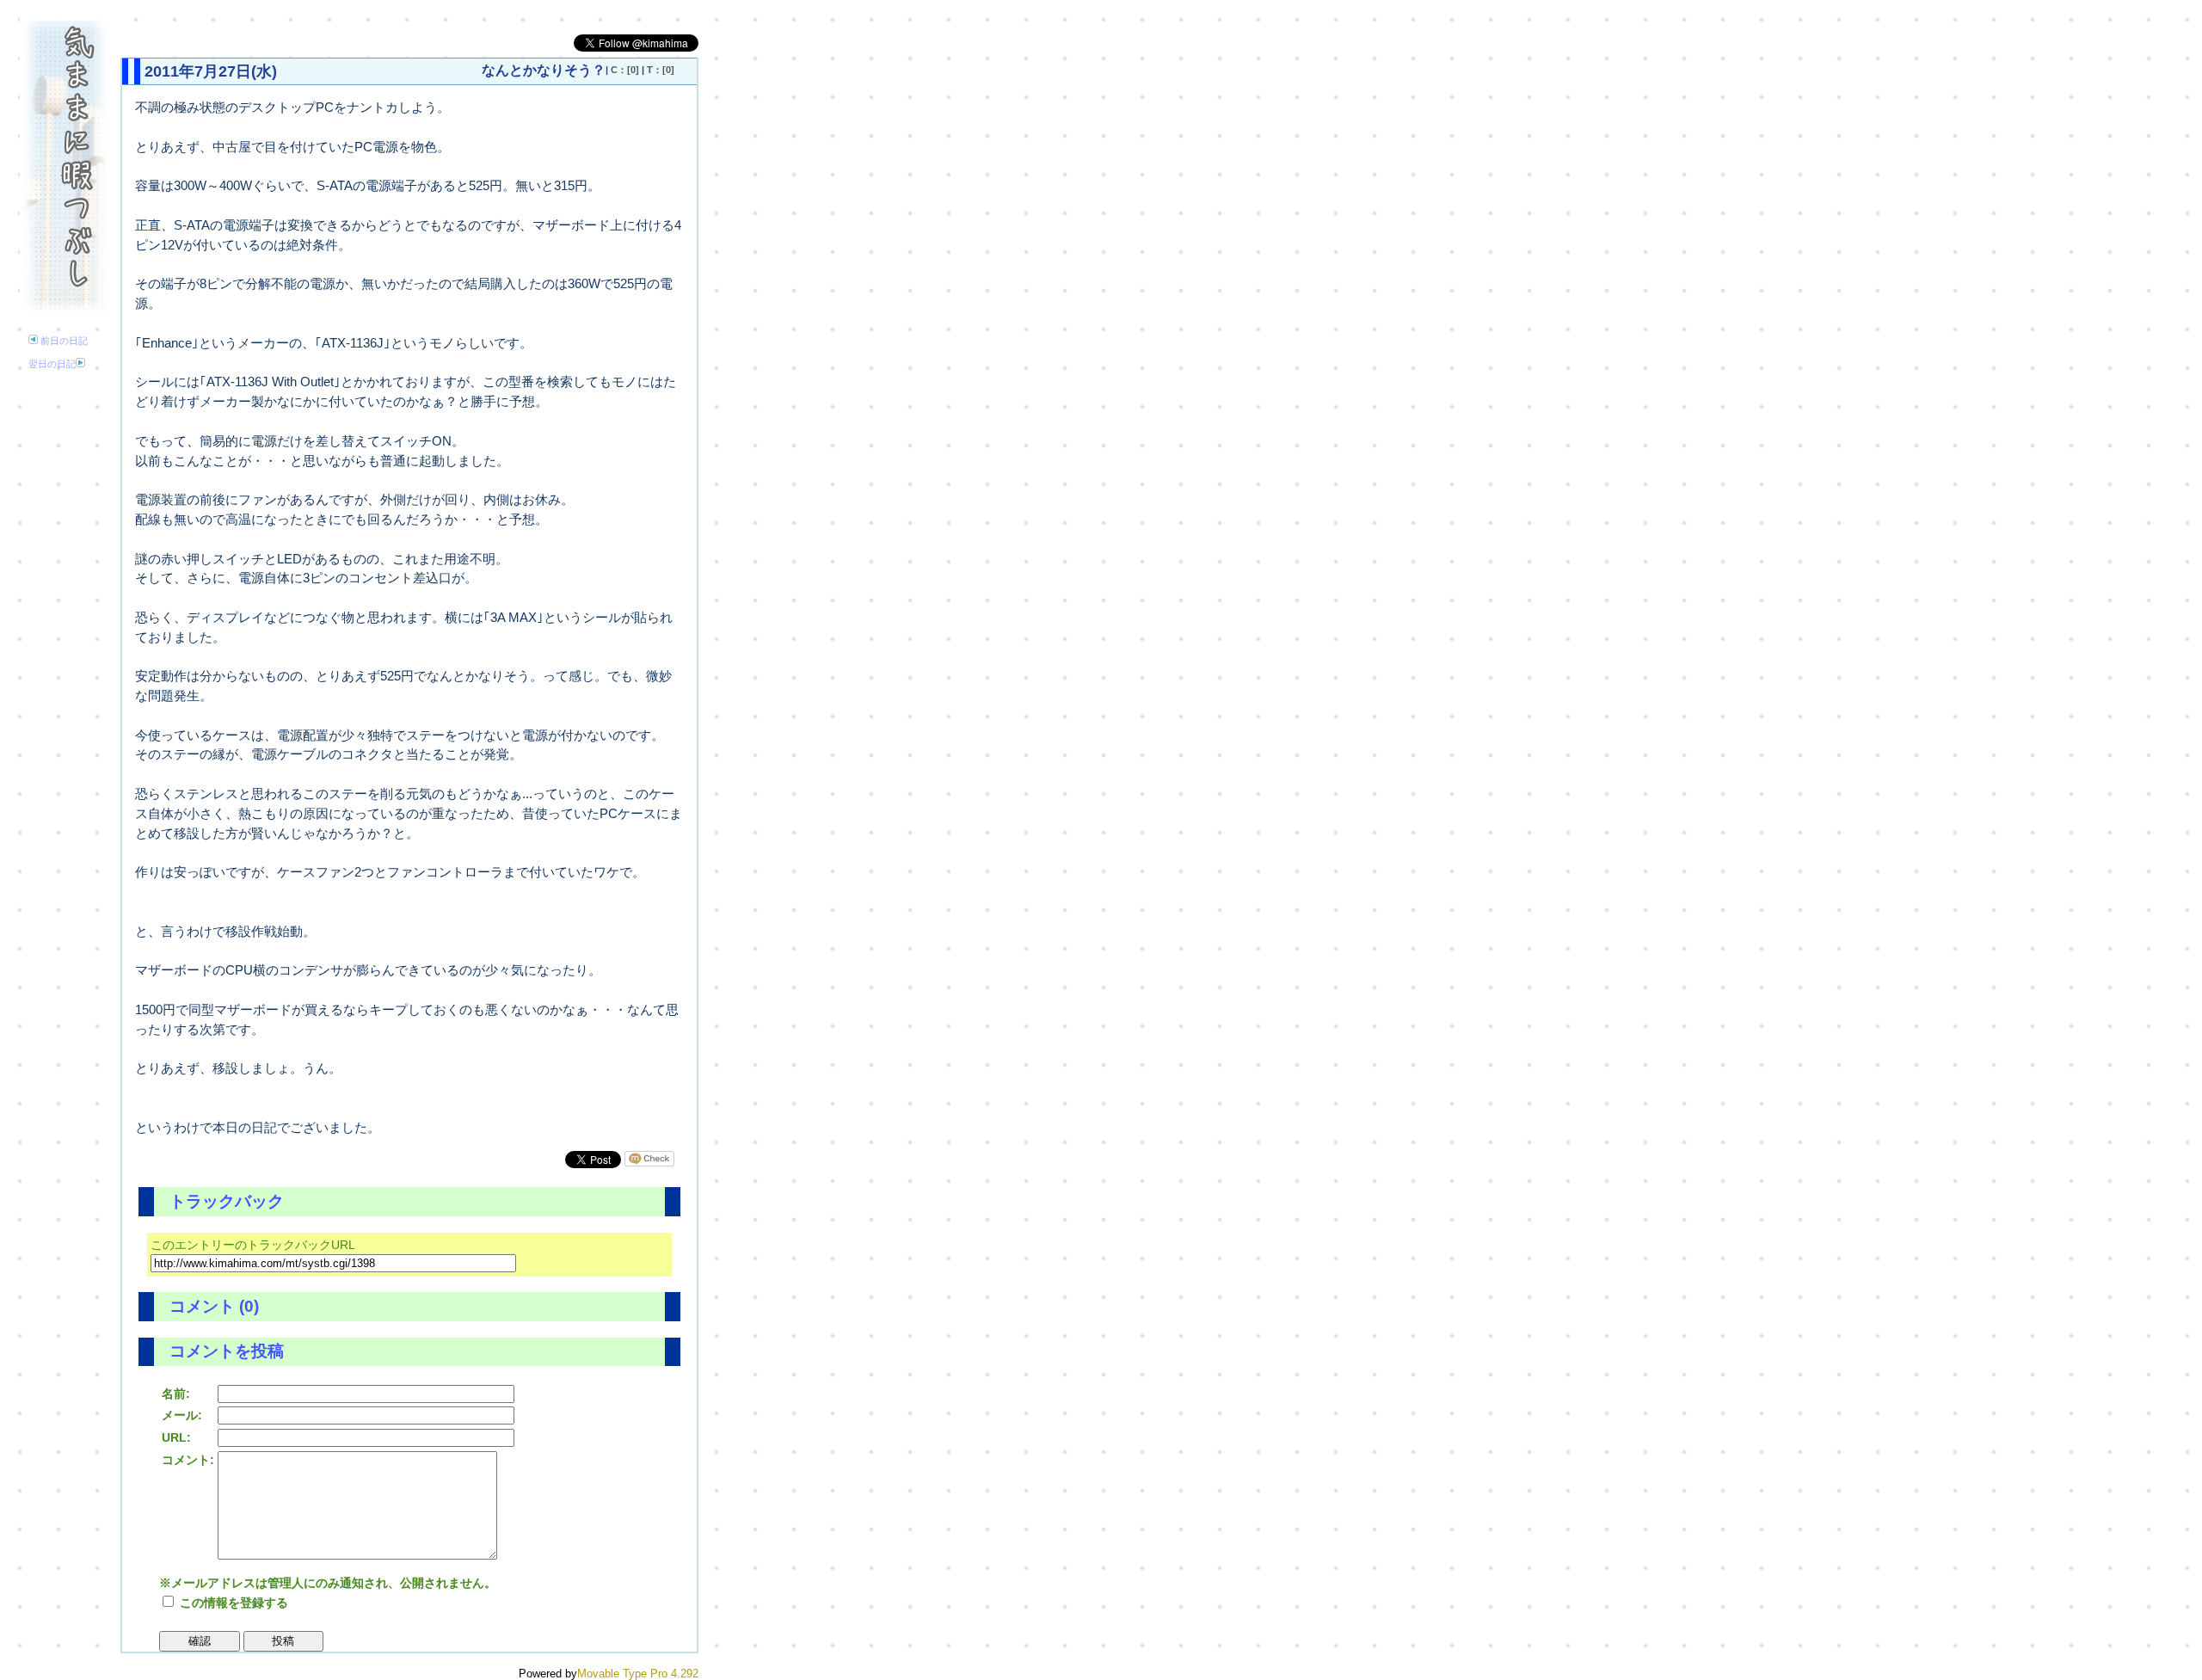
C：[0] (625, 70)
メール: (182, 1415)
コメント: (188, 1460)
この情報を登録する (232, 1603)
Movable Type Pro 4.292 (638, 1674)
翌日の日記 (52, 364)
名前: (176, 1394)
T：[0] (661, 70)
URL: (176, 1437)
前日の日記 (63, 341)
